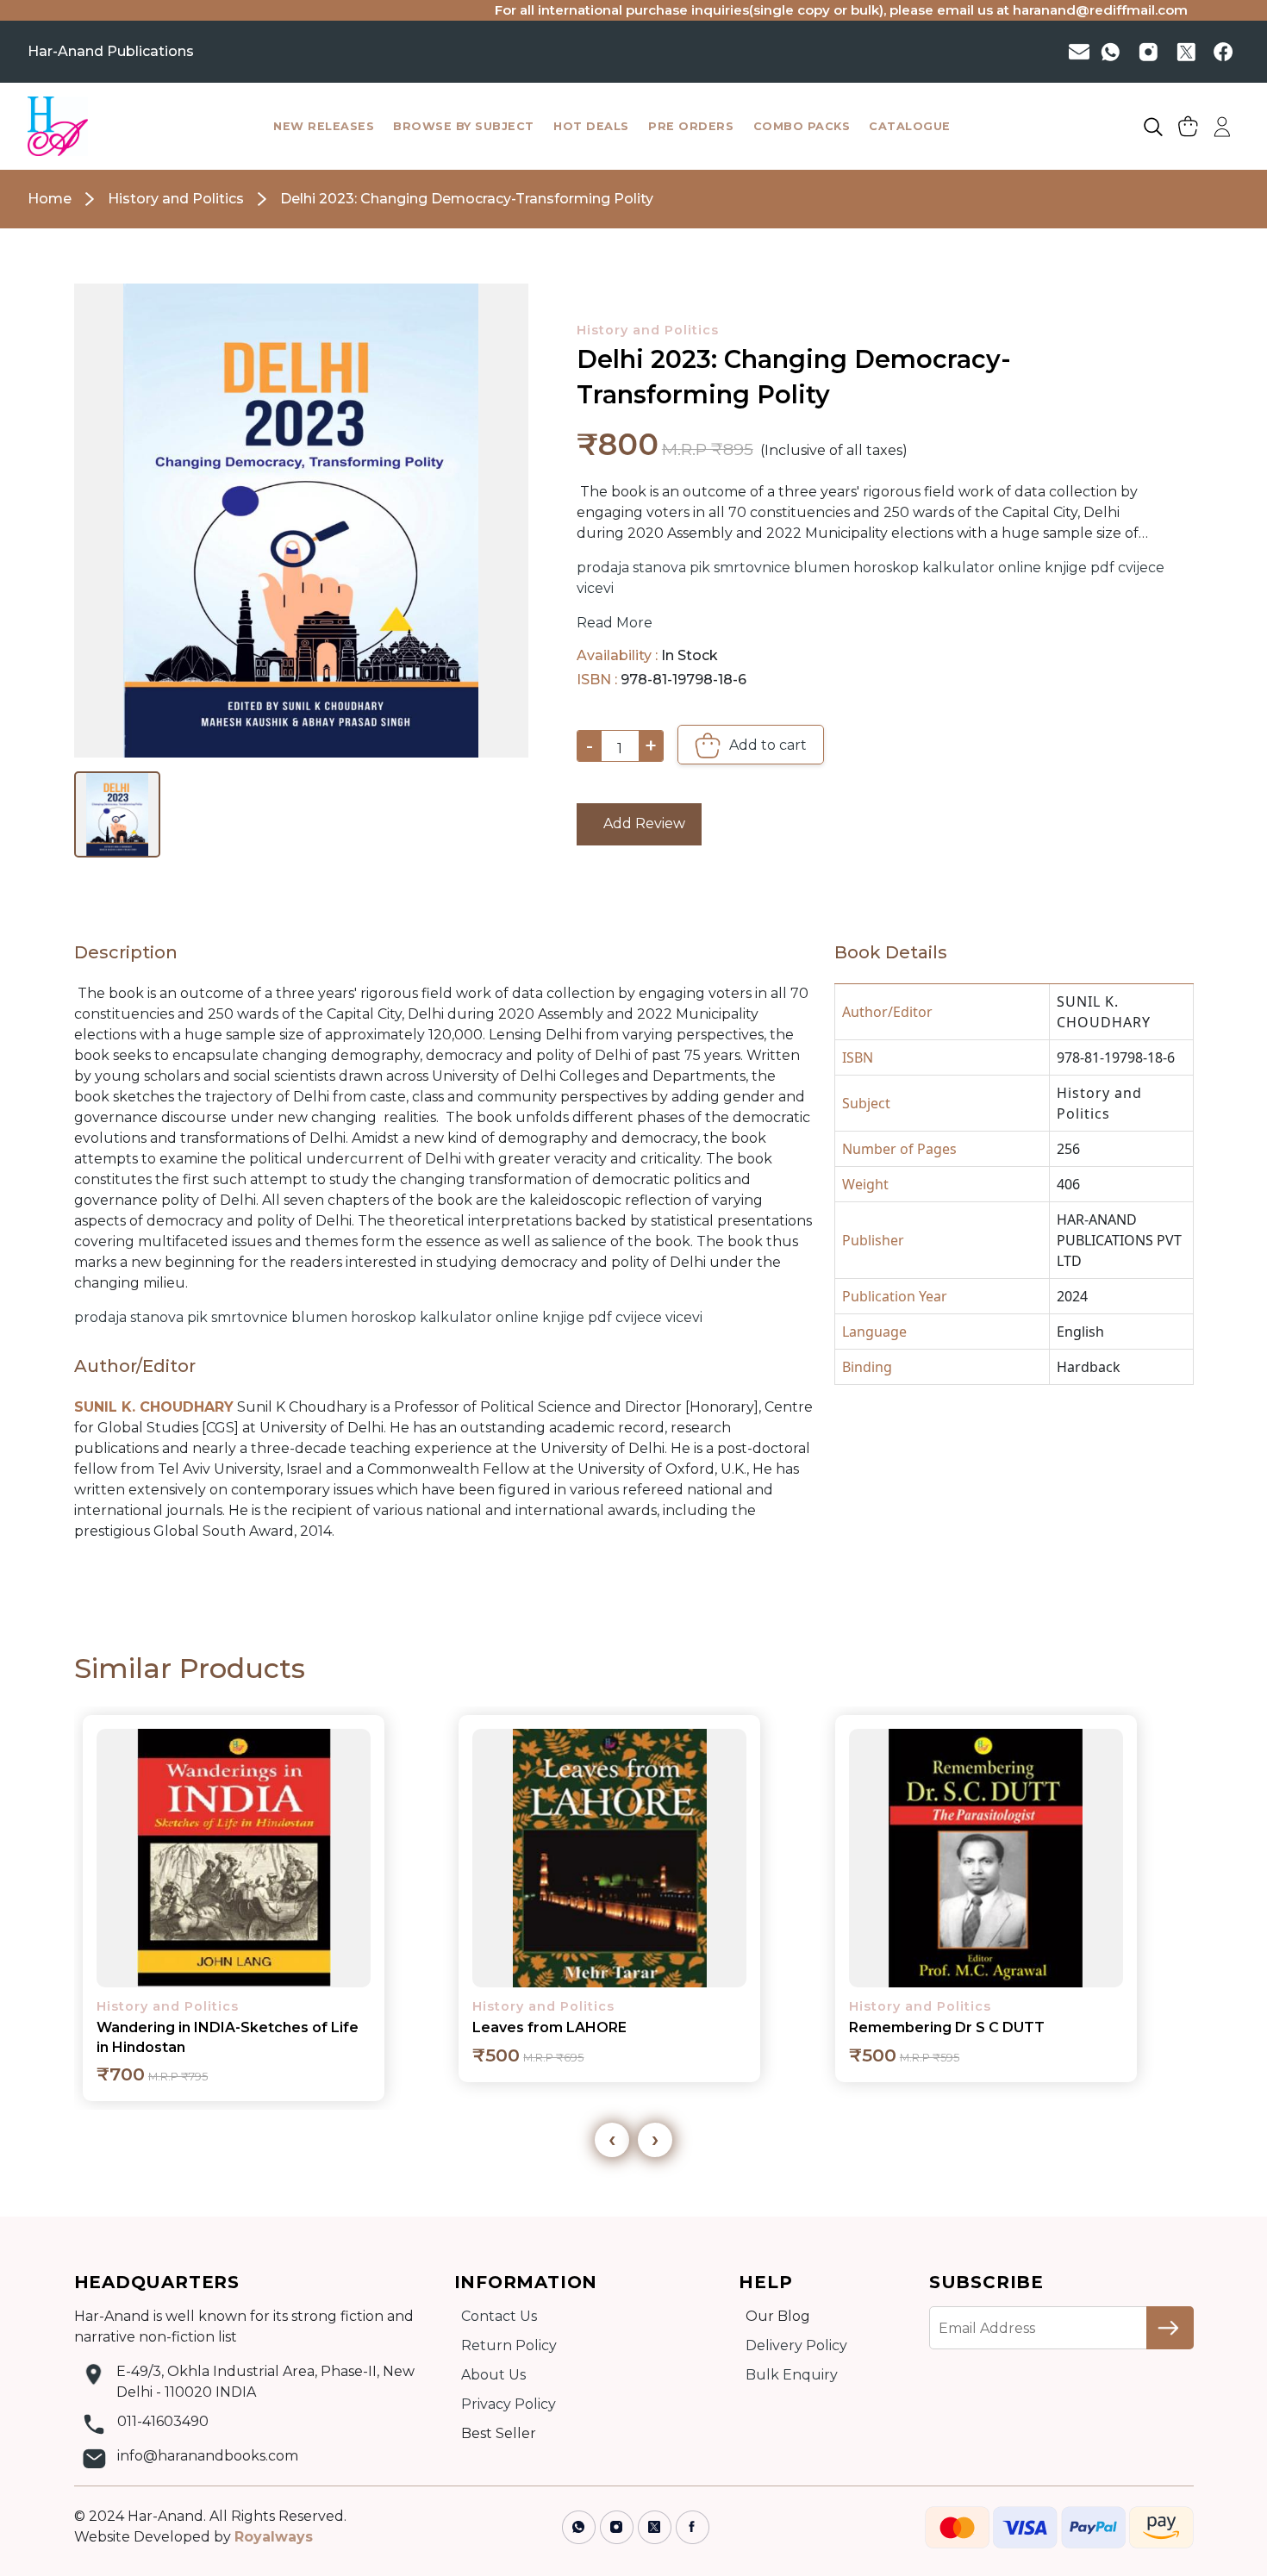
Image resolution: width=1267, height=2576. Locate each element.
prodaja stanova (631, 568)
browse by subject (464, 126)
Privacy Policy (509, 2404)
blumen (822, 568)
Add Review (639, 823)
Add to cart (766, 744)
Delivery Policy (796, 2345)
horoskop (886, 568)
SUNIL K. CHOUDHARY (1104, 1012)
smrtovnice (752, 568)
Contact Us (499, 2316)
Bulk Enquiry (792, 2375)
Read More (615, 623)
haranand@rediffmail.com (1037, 10)
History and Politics (648, 330)
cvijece (1141, 568)
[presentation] (612, 2140)
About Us (493, 2375)
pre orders (691, 126)
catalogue (910, 126)
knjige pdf (1080, 568)
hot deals (591, 126)
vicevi (595, 588)
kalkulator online (982, 568)
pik (700, 568)
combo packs (802, 126)
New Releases (324, 126)
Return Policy (509, 2345)
